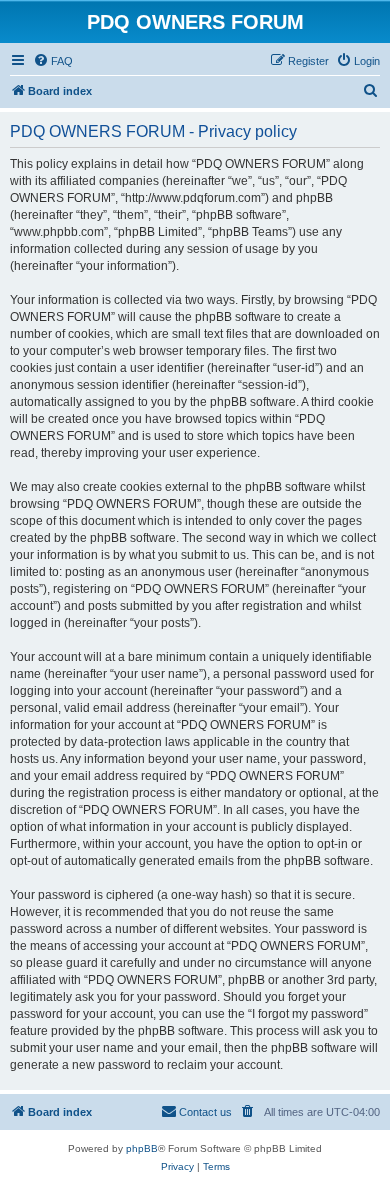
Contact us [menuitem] (205, 1112)
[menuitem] (53, 61)
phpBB (142, 1148)
